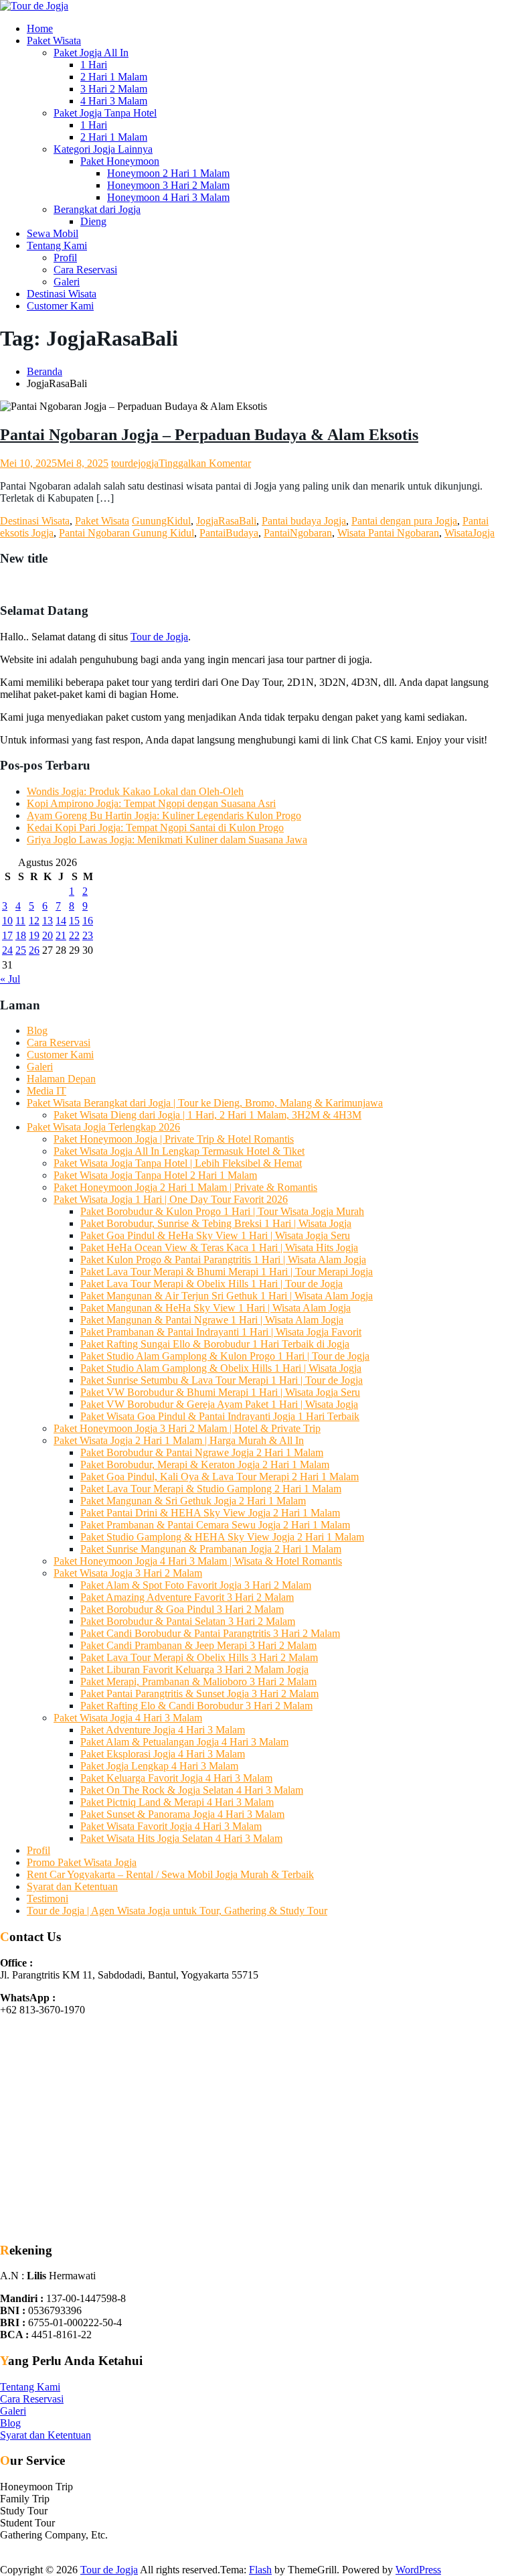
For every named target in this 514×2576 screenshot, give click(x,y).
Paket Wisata (54, 41)
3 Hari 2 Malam (114, 89)
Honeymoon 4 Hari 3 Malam (168, 197)
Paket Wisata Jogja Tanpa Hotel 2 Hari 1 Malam (155, 1175)
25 (21, 950)
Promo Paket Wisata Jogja (82, 1862)
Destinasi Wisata (62, 294)
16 (88, 921)
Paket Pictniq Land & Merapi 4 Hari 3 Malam (177, 1802)
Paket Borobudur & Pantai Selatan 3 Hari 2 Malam (188, 1621)
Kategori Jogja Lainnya (103, 149)
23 (88, 935)
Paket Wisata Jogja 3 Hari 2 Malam (128, 1573)
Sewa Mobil (53, 233)
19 (34, 935)
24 (7, 950)
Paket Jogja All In (91, 53)
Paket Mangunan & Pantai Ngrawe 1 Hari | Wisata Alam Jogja (212, 1320)
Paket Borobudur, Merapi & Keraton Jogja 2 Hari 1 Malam (205, 1464)
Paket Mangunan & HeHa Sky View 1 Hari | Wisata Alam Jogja (216, 1308)
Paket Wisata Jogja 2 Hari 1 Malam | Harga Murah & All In (179, 1440)
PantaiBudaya (229, 533)
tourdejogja (135, 463)
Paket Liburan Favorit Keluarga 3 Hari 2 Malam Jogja (194, 1669)
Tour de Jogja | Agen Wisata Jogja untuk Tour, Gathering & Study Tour (177, 1911)
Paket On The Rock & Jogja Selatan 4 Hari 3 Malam (192, 1790)
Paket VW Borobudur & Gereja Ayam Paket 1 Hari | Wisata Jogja (219, 1404)
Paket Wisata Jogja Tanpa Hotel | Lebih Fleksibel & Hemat (178, 1163)
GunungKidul (161, 521)
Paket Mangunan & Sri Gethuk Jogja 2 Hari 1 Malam (193, 1501)
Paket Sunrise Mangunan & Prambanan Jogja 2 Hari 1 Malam (211, 1549)
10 (7, 921)
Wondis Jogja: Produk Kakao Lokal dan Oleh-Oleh (135, 791)
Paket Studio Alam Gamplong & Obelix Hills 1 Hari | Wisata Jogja (221, 1368)
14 (61, 921)
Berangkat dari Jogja (97, 209)
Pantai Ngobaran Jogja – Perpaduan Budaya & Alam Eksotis (209, 435)
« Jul (10, 979)
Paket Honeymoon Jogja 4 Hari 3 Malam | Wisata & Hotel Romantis (198, 1561)
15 (74, 921)
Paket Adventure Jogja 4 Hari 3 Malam (163, 1730)
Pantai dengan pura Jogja (404, 521)
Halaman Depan (61, 1079)
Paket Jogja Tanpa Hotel (105, 113)
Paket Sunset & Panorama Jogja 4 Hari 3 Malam (182, 1814)
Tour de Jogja (159, 637)
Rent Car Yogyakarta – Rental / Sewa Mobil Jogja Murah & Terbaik (170, 1874)
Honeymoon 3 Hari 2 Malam (168, 185)
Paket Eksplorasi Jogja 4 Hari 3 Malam (163, 1754)
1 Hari (94, 65)
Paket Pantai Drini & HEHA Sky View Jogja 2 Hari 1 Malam (210, 1513)
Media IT (47, 1091)
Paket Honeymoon (120, 161)
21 (61, 935)
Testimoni (48, 1899)
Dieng (93, 221)
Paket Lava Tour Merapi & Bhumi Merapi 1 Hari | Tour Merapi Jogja (227, 1272)
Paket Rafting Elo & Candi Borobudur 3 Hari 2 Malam (196, 1706)
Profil (65, 258)
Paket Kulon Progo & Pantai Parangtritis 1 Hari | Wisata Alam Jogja (223, 1260)
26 (34, 950)
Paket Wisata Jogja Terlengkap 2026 (103, 1127)
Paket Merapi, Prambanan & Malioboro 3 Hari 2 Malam (198, 1681)
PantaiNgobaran (298, 533)
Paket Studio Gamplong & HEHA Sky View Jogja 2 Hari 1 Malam (222, 1537)
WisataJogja (469, 533)
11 (20, 921)
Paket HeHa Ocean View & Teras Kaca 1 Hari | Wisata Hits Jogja (219, 1247)
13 (48, 921)
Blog (37, 1030)
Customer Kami (60, 306)
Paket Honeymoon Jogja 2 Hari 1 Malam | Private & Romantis (185, 1187)
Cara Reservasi (85, 270)
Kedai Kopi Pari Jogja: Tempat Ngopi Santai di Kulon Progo (155, 828)
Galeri (67, 282)
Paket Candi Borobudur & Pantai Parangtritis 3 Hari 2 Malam (210, 1633)
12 (34, 921)
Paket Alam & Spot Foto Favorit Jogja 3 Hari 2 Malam (196, 1585)
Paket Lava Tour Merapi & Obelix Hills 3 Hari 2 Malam (199, 1657)
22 (74, 935)
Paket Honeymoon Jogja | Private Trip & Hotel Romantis (174, 1139)
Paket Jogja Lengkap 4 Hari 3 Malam (159, 1766)
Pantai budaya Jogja (304, 521)
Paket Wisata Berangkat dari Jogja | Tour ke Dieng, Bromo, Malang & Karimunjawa (205, 1103)
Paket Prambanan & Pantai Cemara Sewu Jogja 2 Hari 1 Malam (215, 1525)
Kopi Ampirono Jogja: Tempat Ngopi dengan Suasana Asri (151, 803)
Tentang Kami (57, 245)
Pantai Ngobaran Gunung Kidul (126, 533)
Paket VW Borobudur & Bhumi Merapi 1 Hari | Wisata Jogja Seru (220, 1392)
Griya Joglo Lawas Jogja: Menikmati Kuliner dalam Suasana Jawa (167, 840)
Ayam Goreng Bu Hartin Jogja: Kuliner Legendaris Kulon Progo (164, 815)
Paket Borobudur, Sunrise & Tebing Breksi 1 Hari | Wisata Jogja (216, 1223)
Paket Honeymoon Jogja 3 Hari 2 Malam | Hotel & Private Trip (187, 1428)
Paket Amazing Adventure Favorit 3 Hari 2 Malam (187, 1597)
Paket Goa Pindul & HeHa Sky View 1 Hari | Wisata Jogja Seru (215, 1235)
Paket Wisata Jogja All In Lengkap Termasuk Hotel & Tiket (179, 1151)
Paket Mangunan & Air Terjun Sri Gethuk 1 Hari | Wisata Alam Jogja (227, 1296)
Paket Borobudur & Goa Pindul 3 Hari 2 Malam (182, 1609)
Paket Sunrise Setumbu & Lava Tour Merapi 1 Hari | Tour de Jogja (222, 1380)
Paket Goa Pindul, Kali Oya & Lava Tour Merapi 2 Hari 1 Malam (220, 1477)
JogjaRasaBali (226, 521)
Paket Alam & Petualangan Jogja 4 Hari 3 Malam (184, 1742)
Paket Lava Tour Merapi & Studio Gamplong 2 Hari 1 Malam (211, 1489)
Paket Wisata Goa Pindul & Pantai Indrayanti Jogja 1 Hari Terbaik (220, 1416)
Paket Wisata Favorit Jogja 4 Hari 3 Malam (171, 1826)
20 (48, 935)
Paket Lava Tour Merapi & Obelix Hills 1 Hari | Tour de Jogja (211, 1284)
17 (7, 935)
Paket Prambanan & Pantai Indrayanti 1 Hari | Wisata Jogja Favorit (221, 1332)
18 (21, 935)
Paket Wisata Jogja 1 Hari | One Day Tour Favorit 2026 (171, 1199)
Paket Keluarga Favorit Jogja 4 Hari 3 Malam (176, 1778)
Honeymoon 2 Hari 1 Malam (168, 173)
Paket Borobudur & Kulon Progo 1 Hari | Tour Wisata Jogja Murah (222, 1211)
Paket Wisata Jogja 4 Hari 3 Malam (128, 1718)
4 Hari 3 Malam (114, 101)
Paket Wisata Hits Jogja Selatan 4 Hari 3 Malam (181, 1838)
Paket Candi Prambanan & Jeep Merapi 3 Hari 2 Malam (198, 1645)
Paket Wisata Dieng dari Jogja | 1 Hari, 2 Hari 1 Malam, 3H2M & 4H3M (207, 1115)
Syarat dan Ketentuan (72, 1886)
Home (40, 28)
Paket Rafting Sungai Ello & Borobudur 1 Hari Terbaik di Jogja (215, 1344)
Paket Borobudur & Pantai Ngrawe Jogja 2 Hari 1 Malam (202, 1452)
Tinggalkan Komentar (205, 463)
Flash (260, 2570)
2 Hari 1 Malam (114, 77)
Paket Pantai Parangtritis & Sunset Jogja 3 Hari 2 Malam (199, 1694)
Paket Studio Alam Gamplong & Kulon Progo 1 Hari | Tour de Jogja (225, 1356)
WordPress (418, 2570)
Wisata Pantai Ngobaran (388, 533)
